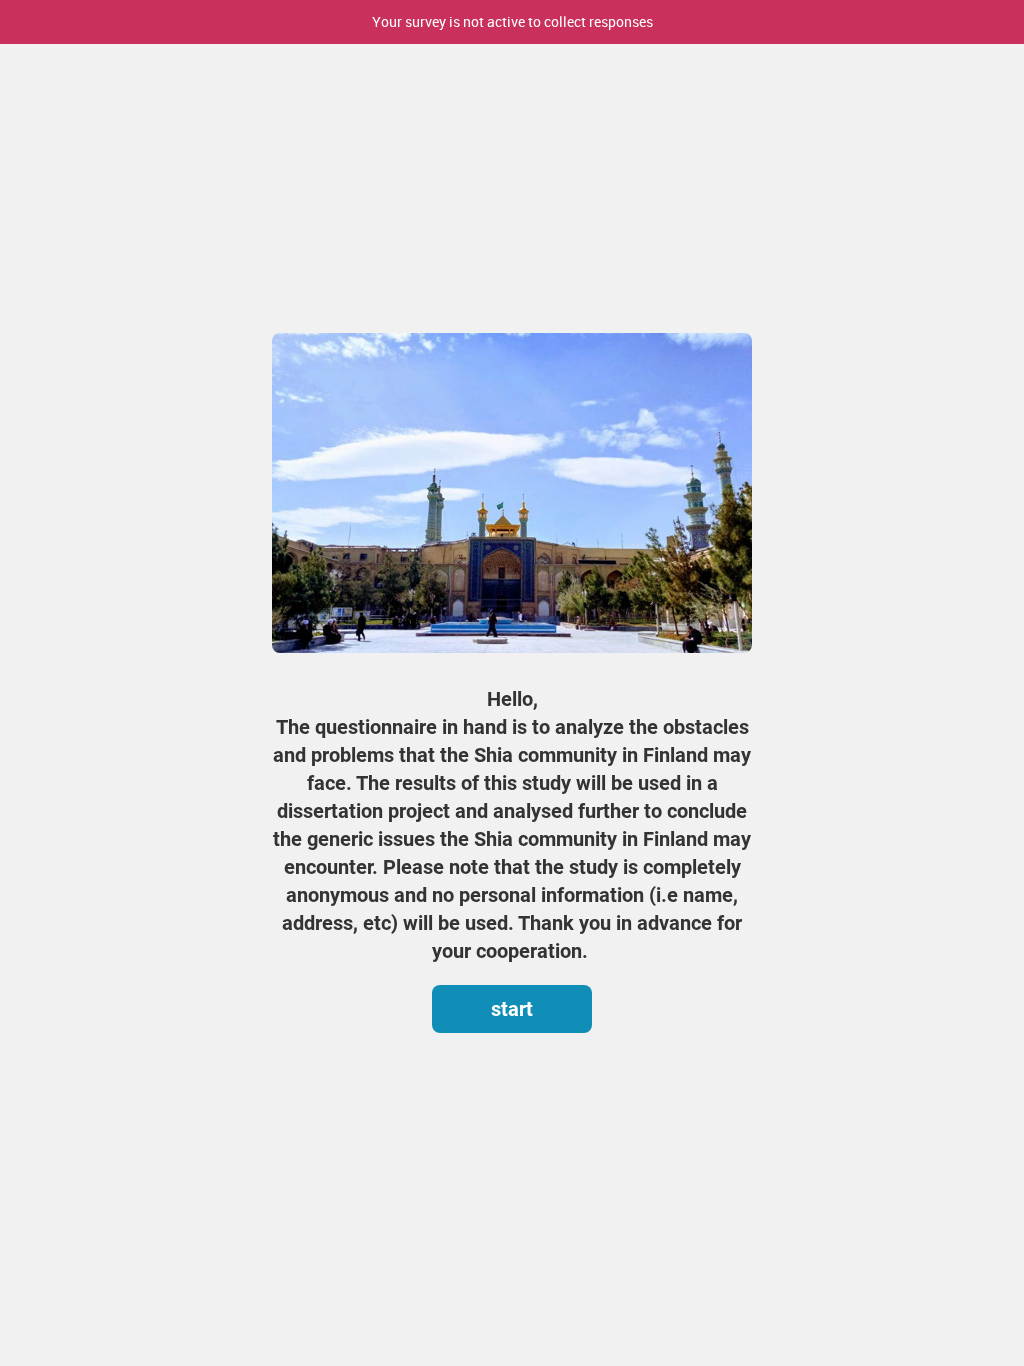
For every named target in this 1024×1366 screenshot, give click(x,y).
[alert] (512, 22)
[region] (512, 611)
